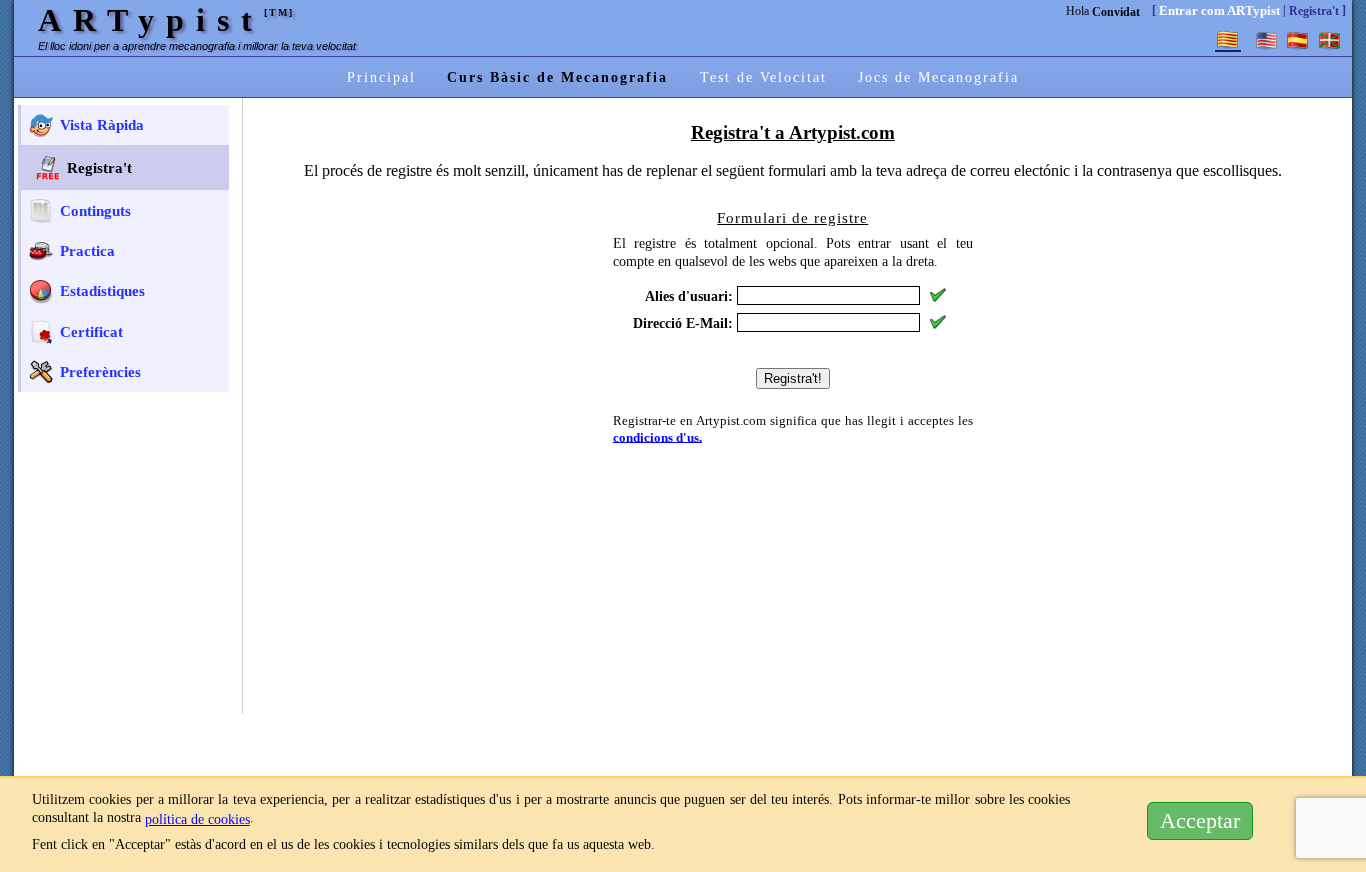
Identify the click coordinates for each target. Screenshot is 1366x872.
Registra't (1314, 11)
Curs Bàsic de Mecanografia (557, 77)
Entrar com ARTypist (1219, 10)
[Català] (1228, 40)
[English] (1266, 40)
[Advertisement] (128, 527)
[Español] (1298, 40)
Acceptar (1200, 821)
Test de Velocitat (763, 77)
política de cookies (197, 819)
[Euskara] (1330, 40)
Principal (381, 77)
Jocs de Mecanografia (938, 77)
